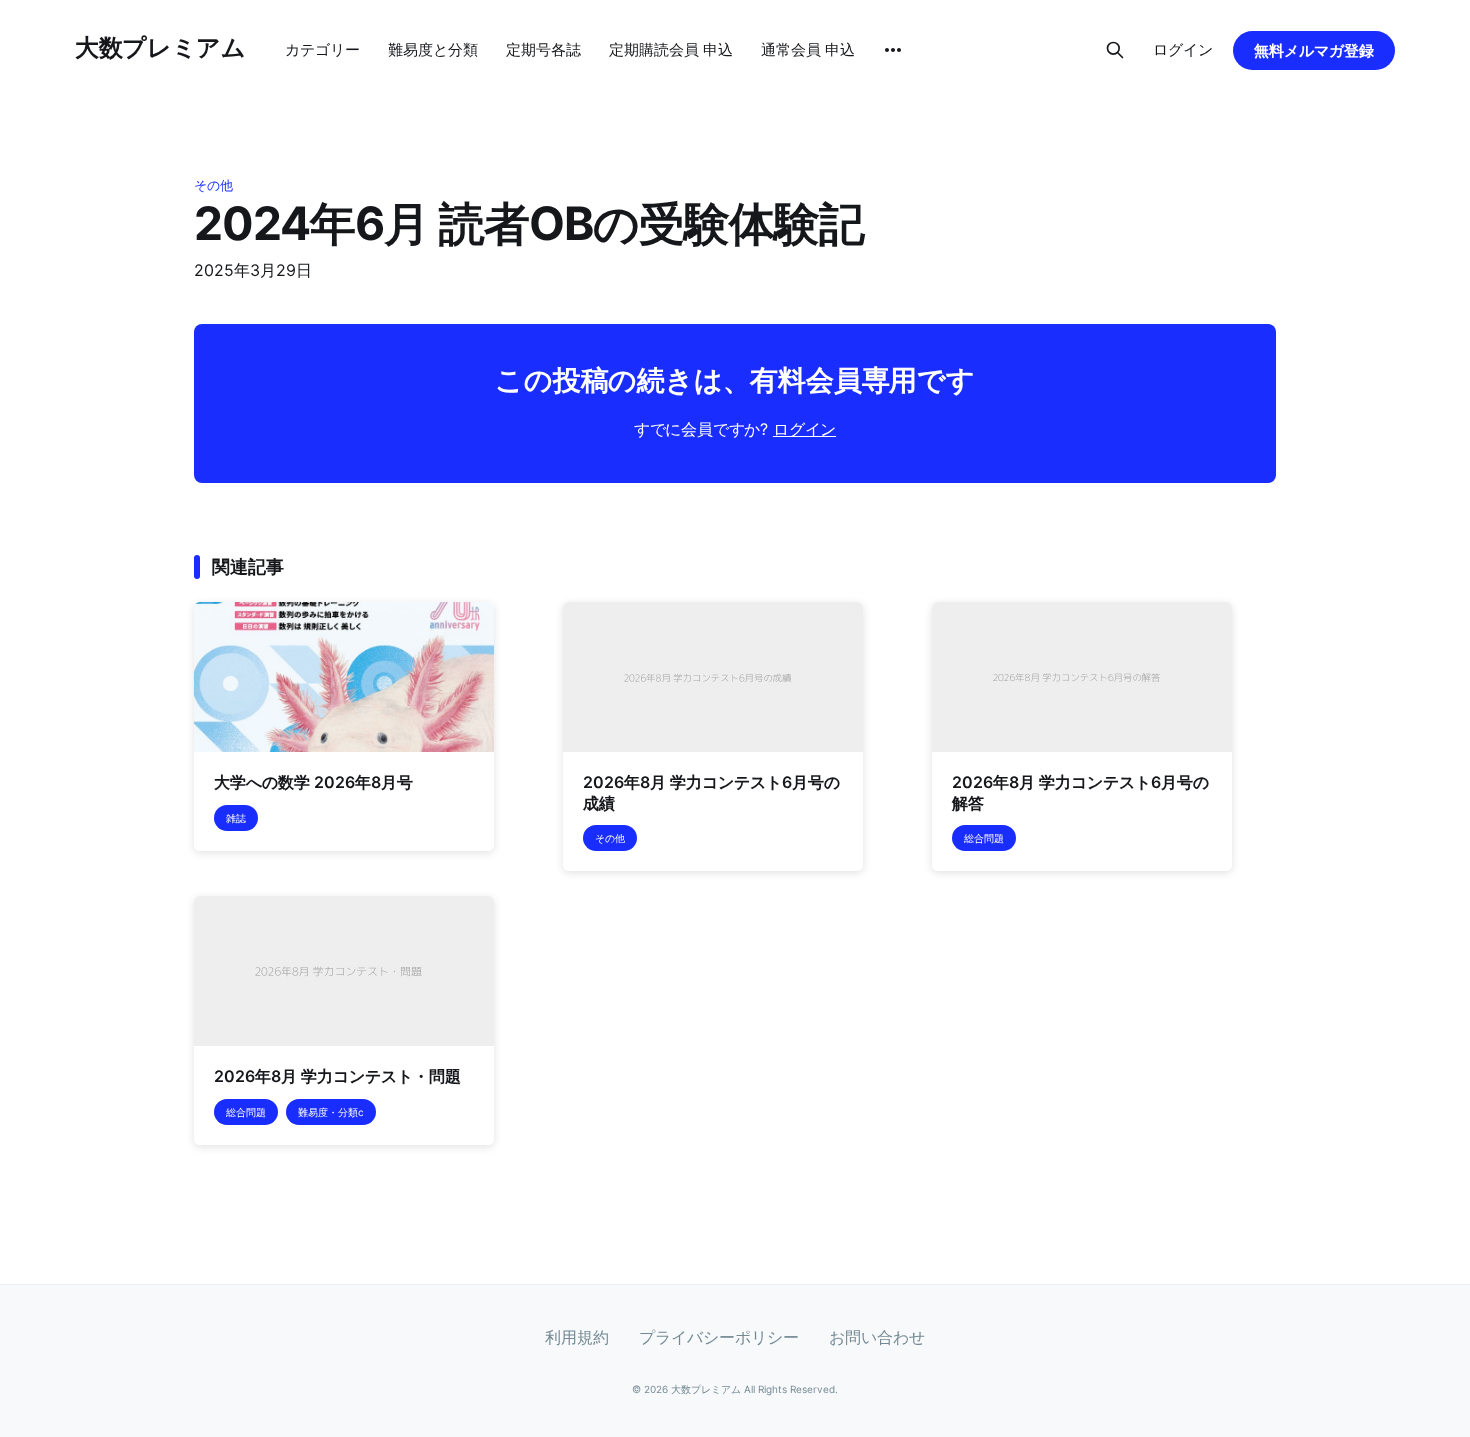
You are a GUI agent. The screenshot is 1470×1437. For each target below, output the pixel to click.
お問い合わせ (877, 1337)
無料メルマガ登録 (1314, 50)
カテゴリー (322, 49)
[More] (893, 50)
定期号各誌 (543, 49)
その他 (213, 185)
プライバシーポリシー (719, 1337)
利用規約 (577, 1337)
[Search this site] (1115, 50)
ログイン (1183, 49)
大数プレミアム (160, 47)
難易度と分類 (433, 49)
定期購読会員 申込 (671, 49)
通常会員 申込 (808, 49)
